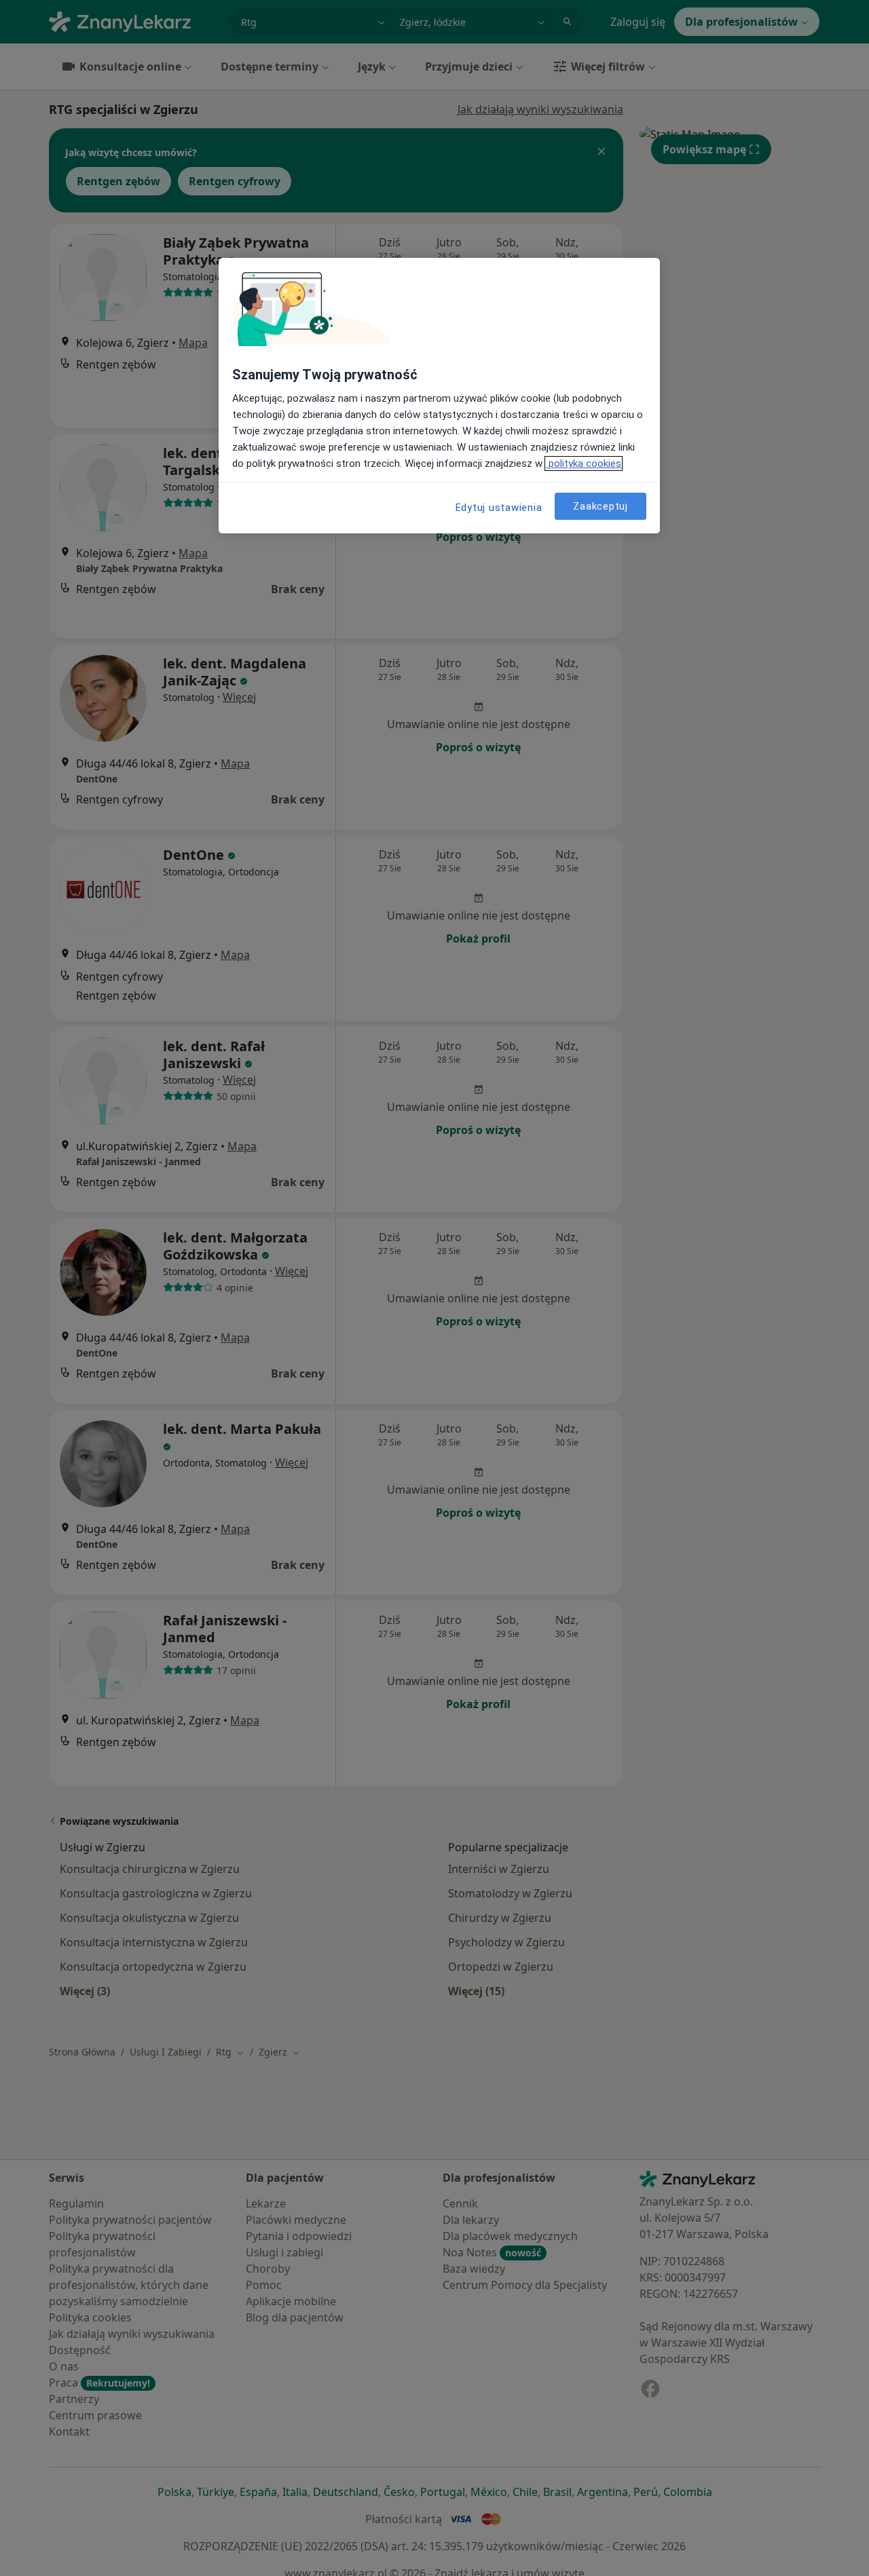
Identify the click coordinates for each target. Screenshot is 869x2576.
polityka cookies (584, 463)
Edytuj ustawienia (499, 508)
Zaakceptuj (600, 506)
